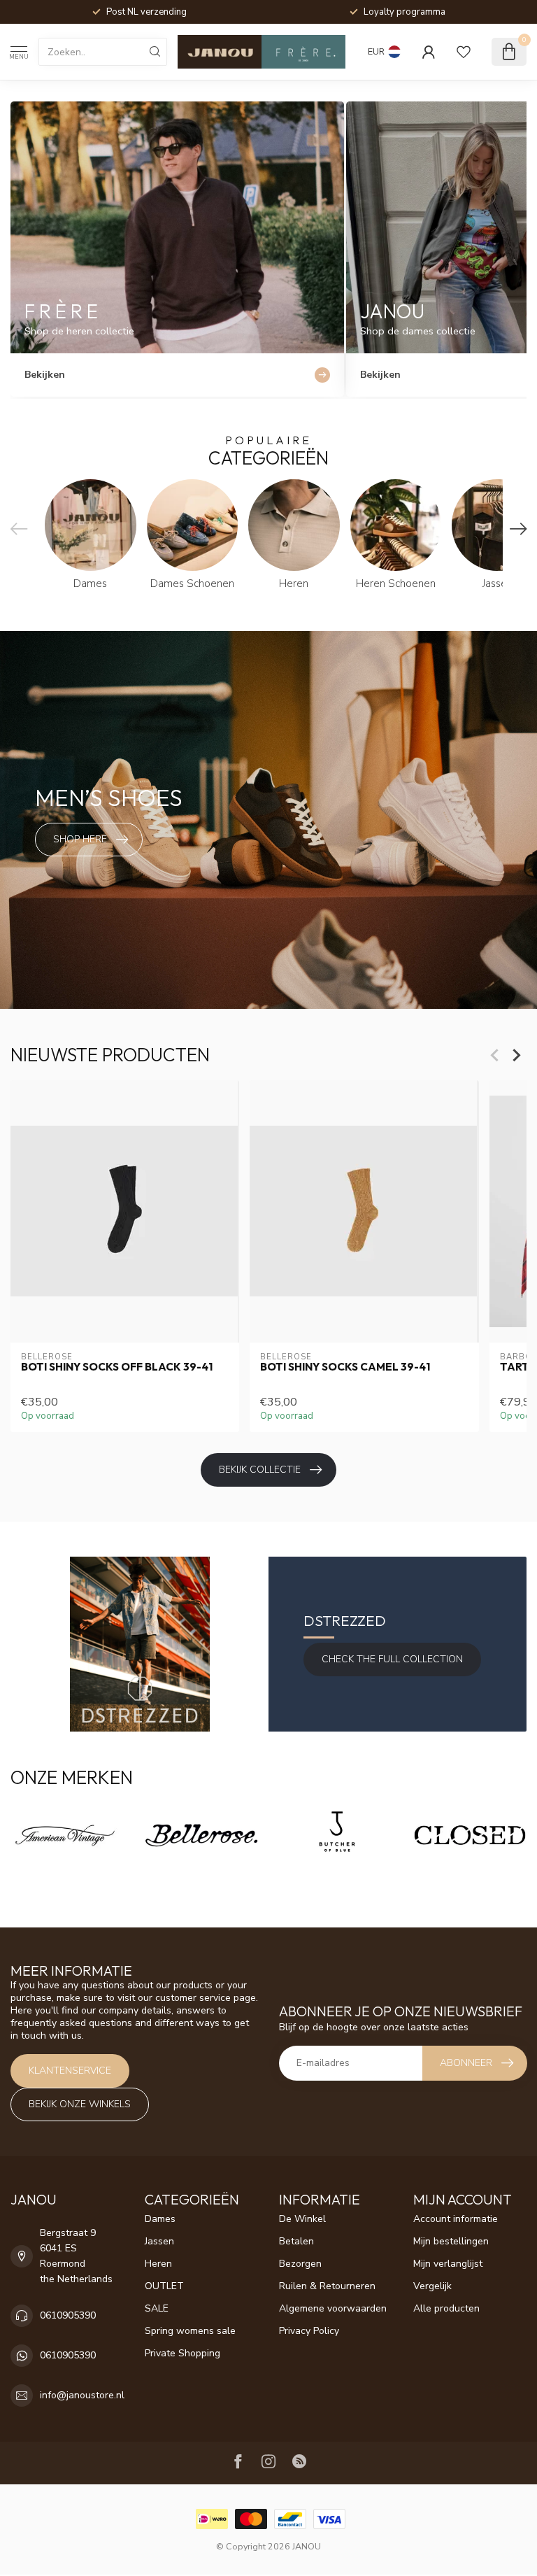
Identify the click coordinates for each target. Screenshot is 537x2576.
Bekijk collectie (260, 1470)
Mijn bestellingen (451, 2241)
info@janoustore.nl (82, 2395)
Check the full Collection (392, 1659)
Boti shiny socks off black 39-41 (117, 1367)
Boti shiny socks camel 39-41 (345, 1367)
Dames (160, 2219)
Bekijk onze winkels (80, 2104)
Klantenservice (70, 2071)
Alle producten (446, 2308)
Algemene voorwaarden (333, 2308)
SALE (157, 2308)
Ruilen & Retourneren (327, 2286)
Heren (158, 2264)
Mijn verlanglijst (448, 2264)
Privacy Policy (309, 2331)
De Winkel (302, 2219)
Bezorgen (300, 2264)
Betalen (296, 2241)
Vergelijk (432, 2286)
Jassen (159, 2241)
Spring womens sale (190, 2331)
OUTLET (164, 2286)
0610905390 (68, 2315)
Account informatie (456, 2219)
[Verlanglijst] (464, 52)
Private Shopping (182, 2353)
